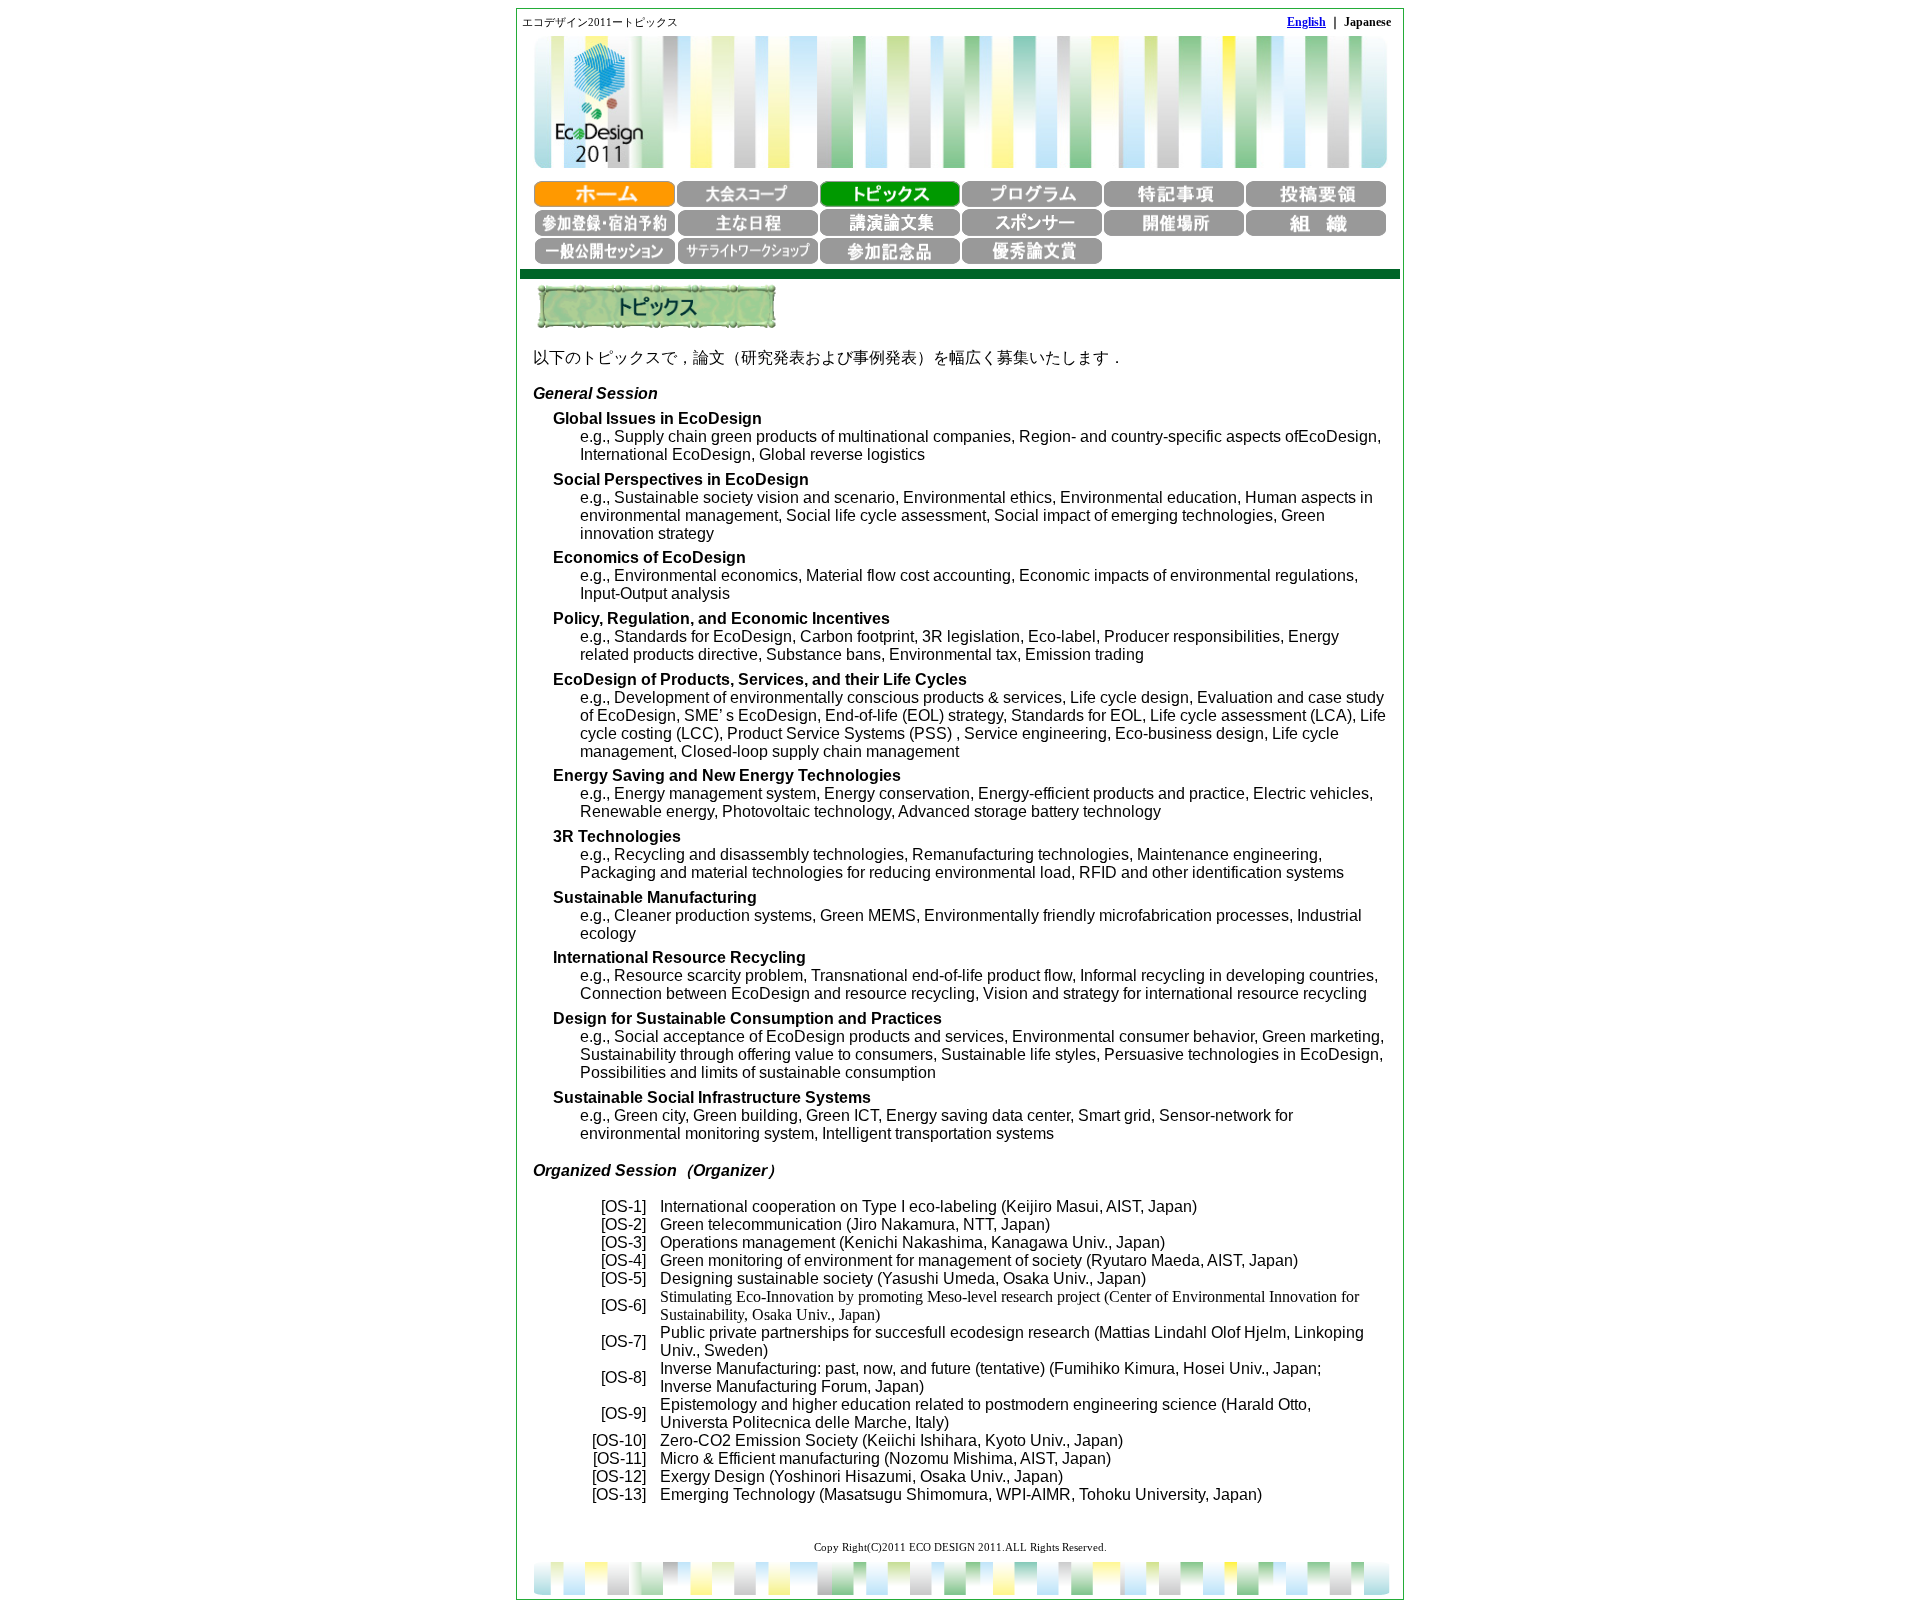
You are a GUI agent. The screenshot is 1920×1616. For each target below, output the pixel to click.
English (1306, 22)
